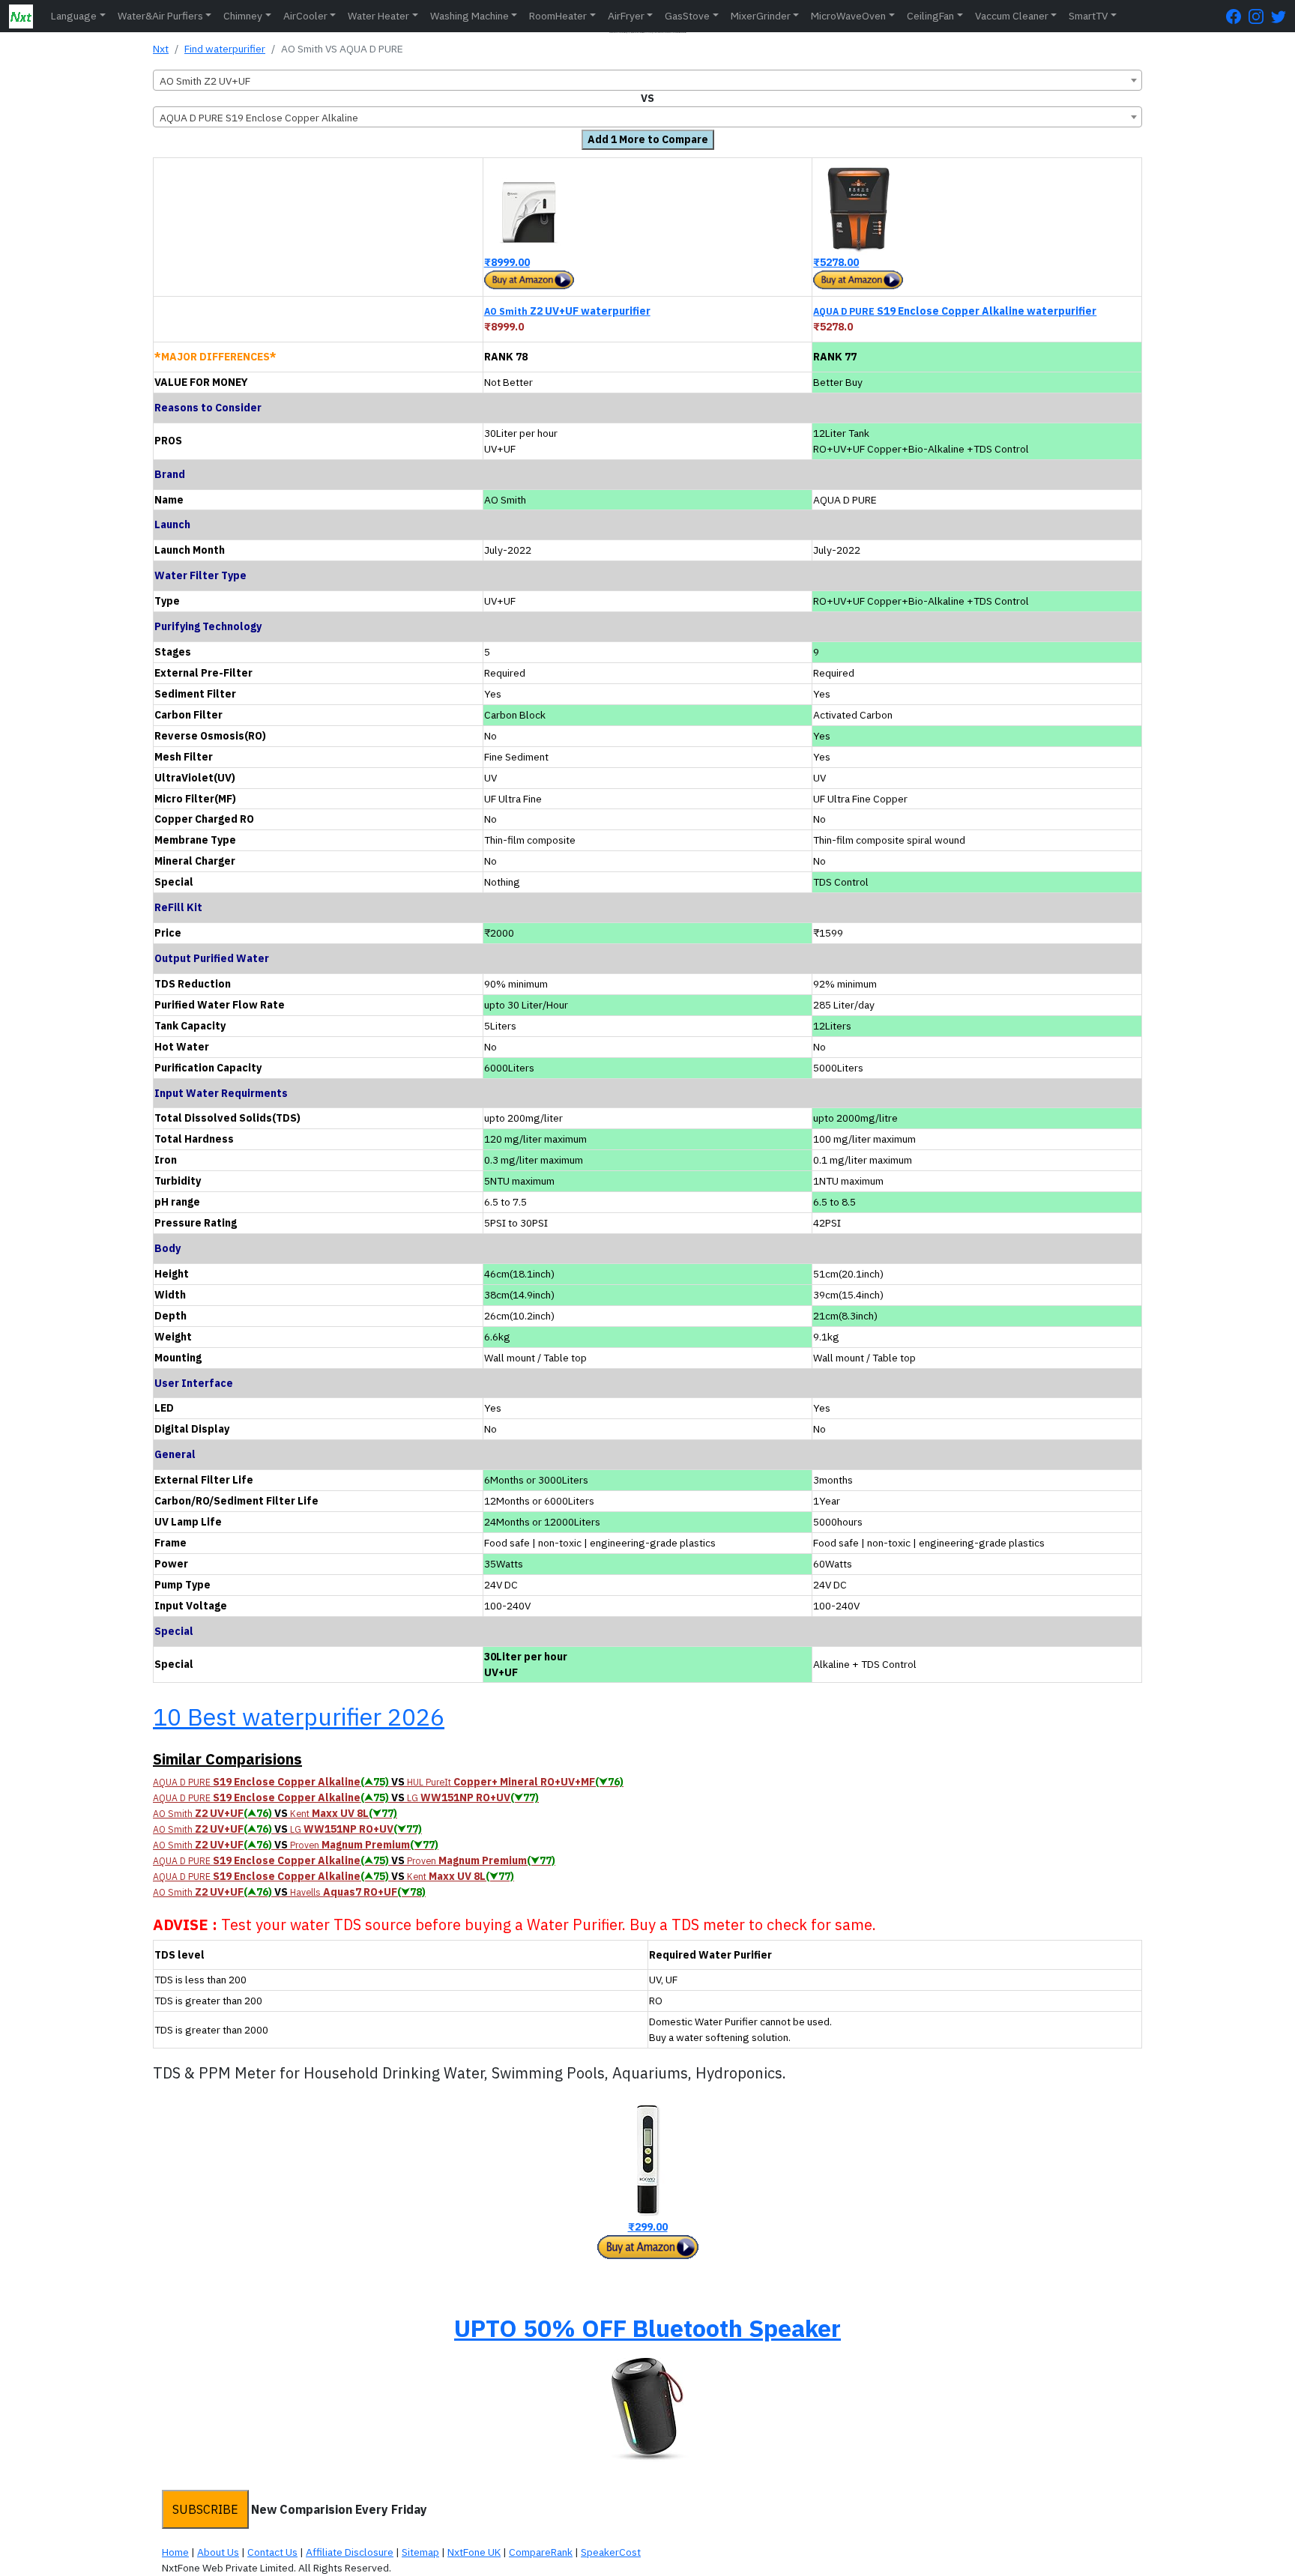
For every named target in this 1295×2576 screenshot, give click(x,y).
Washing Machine (470, 16)
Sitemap (420, 2552)
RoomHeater (558, 16)
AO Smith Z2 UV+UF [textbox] (205, 81)
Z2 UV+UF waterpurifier (567, 311)
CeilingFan (930, 16)
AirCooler (305, 16)
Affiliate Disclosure (350, 2552)
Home (175, 2552)
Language (74, 16)
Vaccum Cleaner (1012, 16)
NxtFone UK (474, 2552)
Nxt (161, 49)
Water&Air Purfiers (160, 16)
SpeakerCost (611, 2552)
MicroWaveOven (848, 16)
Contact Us (272, 2552)
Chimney (243, 16)
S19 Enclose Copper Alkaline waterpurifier (955, 311)
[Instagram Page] (1260, 16)
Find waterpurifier (225, 49)
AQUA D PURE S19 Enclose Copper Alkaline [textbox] (259, 118)
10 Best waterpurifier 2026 (299, 1717)
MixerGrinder (761, 16)
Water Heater (378, 16)
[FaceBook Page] (1237, 16)
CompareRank (541, 2552)
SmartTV (1088, 16)
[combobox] (647, 80)
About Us (218, 2552)
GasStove (687, 16)
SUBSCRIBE (205, 2509)
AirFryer (626, 16)
